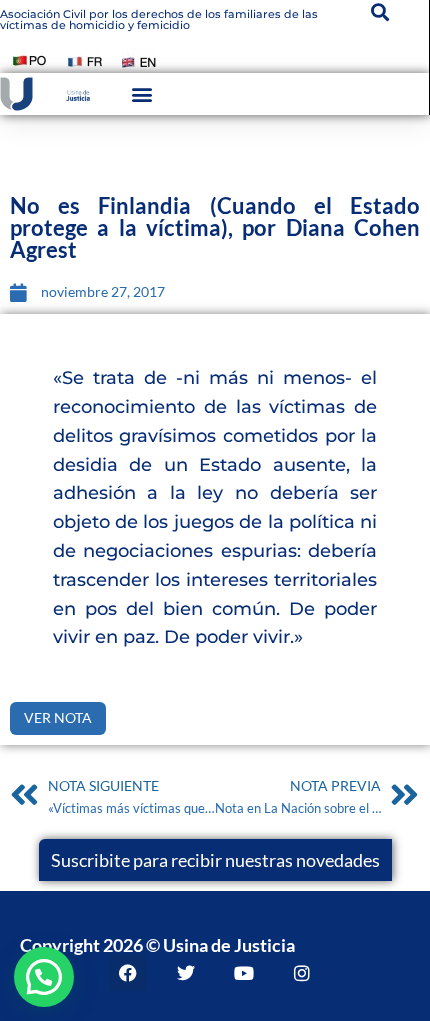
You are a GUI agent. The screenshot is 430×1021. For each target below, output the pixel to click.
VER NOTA (58, 717)
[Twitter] (186, 973)
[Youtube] (244, 973)
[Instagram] (302, 973)
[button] (142, 94)
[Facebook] (128, 973)
